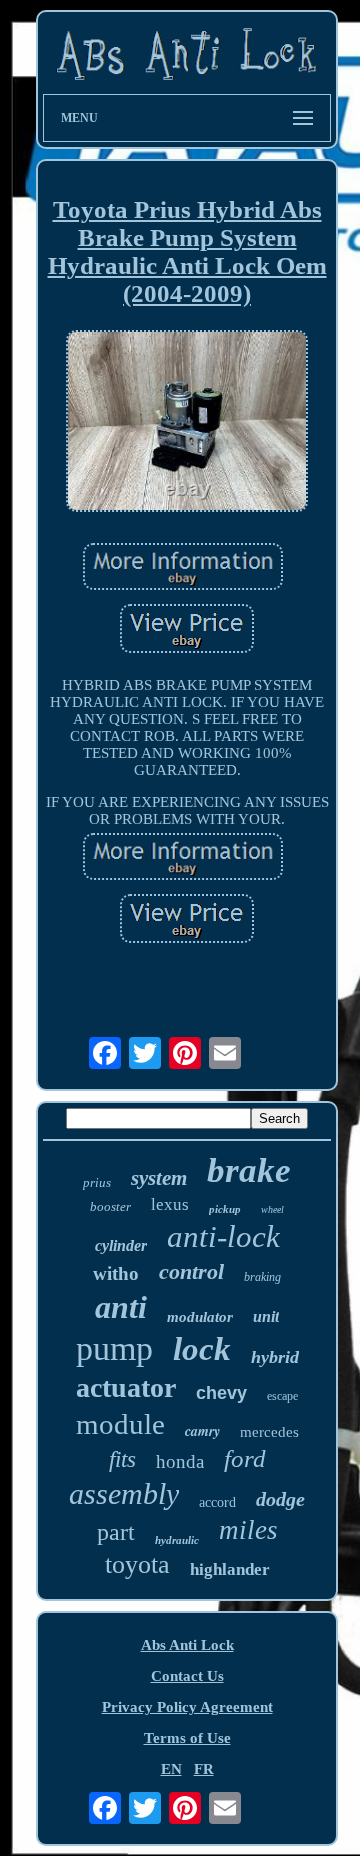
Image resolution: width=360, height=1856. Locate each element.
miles (248, 1530)
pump (114, 1348)
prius (97, 1182)
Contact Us (187, 1676)
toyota (137, 1564)
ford (245, 1458)
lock (202, 1349)
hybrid (275, 1357)
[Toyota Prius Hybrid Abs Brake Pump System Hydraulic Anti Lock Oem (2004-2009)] (187, 423)
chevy (221, 1393)
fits (122, 1459)
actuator (126, 1387)
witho (116, 1273)
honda (180, 1461)
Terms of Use (187, 1738)
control (191, 1271)
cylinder (121, 1245)
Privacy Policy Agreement (187, 1707)
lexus (170, 1204)
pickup (225, 1209)
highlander (230, 1569)
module (120, 1424)
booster (110, 1206)
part (116, 1532)
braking (262, 1277)
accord (217, 1502)
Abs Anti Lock (187, 1645)
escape (282, 1396)
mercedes (269, 1432)
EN (171, 1769)
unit (266, 1316)
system (159, 1178)
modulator (200, 1317)
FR (204, 1769)
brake (249, 1170)
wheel (272, 1209)
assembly (124, 1493)
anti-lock (223, 1236)
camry (202, 1431)
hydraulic (177, 1540)
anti (121, 1307)
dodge (280, 1499)
